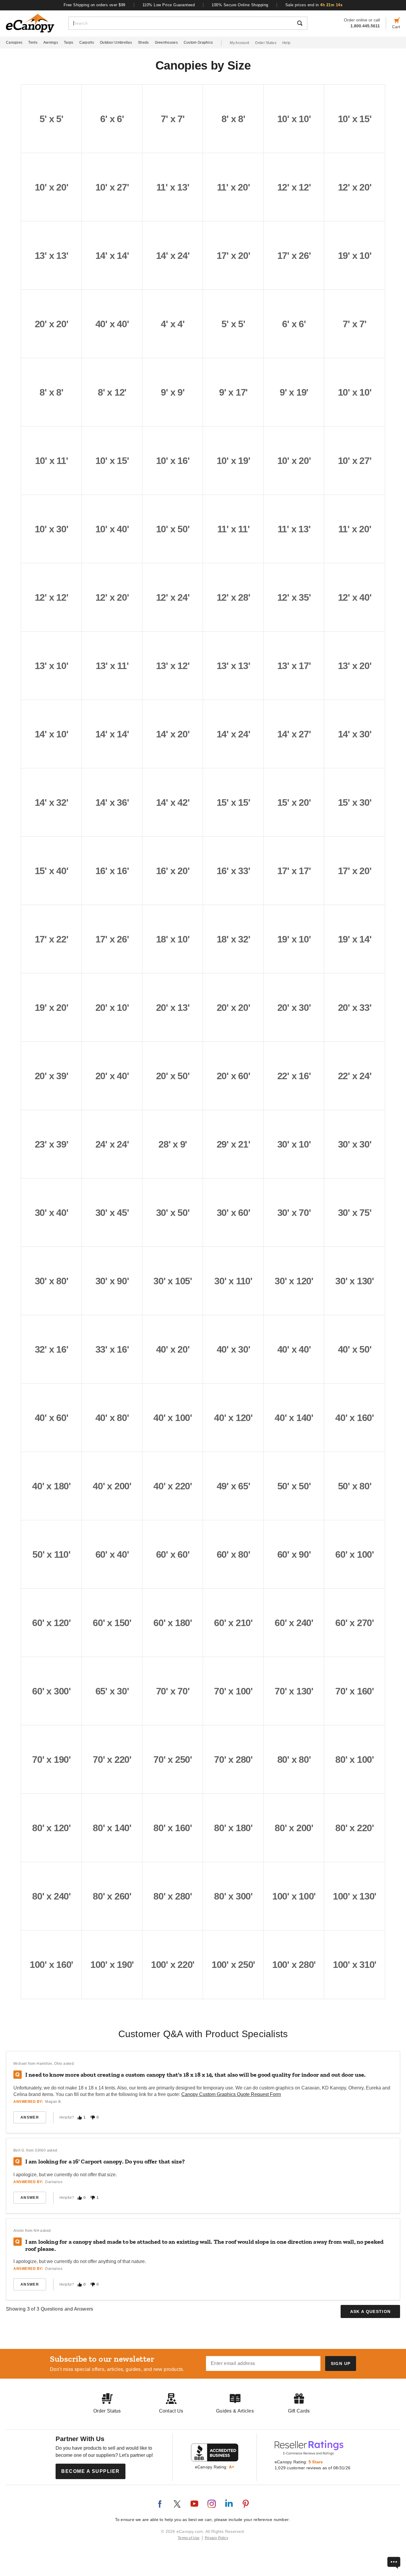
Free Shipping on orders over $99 (95, 5)
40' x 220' (173, 1486)
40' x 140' (294, 1418)
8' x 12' (112, 392)
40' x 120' (233, 1418)
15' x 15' (233, 802)
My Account (239, 43)
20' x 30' (294, 1008)
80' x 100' (355, 1760)
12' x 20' (355, 187)
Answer (30, 2117)
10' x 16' (173, 461)
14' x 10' (52, 734)
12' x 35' (294, 597)
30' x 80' (52, 1281)
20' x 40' (112, 1076)
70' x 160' (355, 1691)
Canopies (14, 43)
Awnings (51, 43)
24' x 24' (112, 1144)
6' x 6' (112, 119)
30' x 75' (355, 1213)
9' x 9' (173, 392)
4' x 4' (173, 324)
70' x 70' (173, 1691)
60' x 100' (355, 1554)
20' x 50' (173, 1076)
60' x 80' (233, 1554)
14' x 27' (294, 734)
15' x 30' (355, 802)
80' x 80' (294, 1760)
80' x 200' (294, 1828)
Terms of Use (189, 2538)
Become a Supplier (91, 2471)
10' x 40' (112, 529)
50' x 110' (51, 1554)
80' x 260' (112, 1896)
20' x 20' (52, 324)
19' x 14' (355, 939)
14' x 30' (355, 734)
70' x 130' (294, 1691)
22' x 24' (355, 1076)
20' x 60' (233, 1076)
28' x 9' (173, 1144)
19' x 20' (52, 1008)
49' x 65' (233, 1486)
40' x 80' (112, 1418)
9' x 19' (294, 392)
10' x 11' (52, 461)
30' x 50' (173, 1213)
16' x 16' (112, 871)
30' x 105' (173, 1281)
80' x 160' (173, 1828)
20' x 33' (355, 1008)
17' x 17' (294, 871)
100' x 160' (51, 1965)
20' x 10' (112, 1008)
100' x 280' (294, 1965)
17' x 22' (52, 939)
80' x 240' (51, 1896)
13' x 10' (52, 666)
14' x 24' (173, 256)
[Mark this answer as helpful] (80, 2118)
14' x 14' (112, 256)
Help (286, 43)
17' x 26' (294, 256)
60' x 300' (51, 1691)
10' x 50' (173, 529)
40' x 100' (173, 1418)
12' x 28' (233, 597)
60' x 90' (294, 1554)
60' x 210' (233, 1623)
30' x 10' (294, 1144)
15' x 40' (52, 871)
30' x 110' (233, 1281)
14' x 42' (173, 802)
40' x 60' (52, 1418)
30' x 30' (355, 1144)
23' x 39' (52, 1144)
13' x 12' (173, 666)
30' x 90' (112, 1281)
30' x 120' (294, 1281)
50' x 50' (294, 1486)
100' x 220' (173, 1965)
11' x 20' (233, 187)
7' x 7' (173, 119)
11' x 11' (233, 529)
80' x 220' (355, 1828)
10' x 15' (355, 119)
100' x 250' (233, 1965)
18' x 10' (173, 939)
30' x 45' (112, 1213)
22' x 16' (294, 1076)
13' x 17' (294, 666)
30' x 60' (233, 1213)
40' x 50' (355, 1349)
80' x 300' (233, 1896)
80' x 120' (51, 1828)
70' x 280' (233, 1760)
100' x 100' (294, 1896)
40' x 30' (233, 1349)
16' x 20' (173, 871)
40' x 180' (51, 1486)
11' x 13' (173, 187)
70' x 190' (51, 1760)
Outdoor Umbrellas (116, 43)
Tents (33, 43)
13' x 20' (355, 666)
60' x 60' (173, 1554)
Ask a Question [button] (370, 2311)
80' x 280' (173, 1896)
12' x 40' (355, 597)
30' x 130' (355, 1281)
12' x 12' (294, 187)
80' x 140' (112, 1828)
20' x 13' (173, 1008)
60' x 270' (355, 1623)
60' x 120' (51, 1623)
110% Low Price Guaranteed (169, 5)
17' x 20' (233, 256)
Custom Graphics (198, 43)
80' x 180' (233, 1828)
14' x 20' (173, 734)
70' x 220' (112, 1760)
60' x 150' (112, 1623)
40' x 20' (173, 1349)
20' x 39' (52, 1076)
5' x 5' (51, 119)
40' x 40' (112, 324)
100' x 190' (112, 1965)
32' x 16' (52, 1349)
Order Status (266, 43)
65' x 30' (112, 1691)
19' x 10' (355, 256)
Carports (87, 43)
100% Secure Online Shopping (240, 5)
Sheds (143, 43)
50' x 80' (355, 1486)
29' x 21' (233, 1144)
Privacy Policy (217, 2538)
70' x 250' (173, 1760)
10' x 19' (233, 461)
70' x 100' (233, 1691)
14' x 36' (112, 802)
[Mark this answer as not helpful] (93, 2118)
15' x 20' (294, 802)
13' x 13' (52, 256)
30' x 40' (52, 1213)
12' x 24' (173, 597)
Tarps (69, 43)
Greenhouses (166, 43)
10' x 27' (112, 187)
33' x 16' (112, 1349)
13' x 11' (112, 666)
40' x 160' (355, 1418)
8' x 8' (233, 119)
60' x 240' (294, 1623)
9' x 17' (233, 392)
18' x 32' (233, 939)
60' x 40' (112, 1554)
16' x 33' (233, 871)
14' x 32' (52, 802)
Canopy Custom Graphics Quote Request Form (231, 2094)
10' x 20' (52, 187)
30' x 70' (294, 1213)
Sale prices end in (314, 5)
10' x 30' (52, 529)
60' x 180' (173, 1623)
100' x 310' (355, 1965)
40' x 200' (112, 1486)
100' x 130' (355, 1896)
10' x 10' (294, 119)
